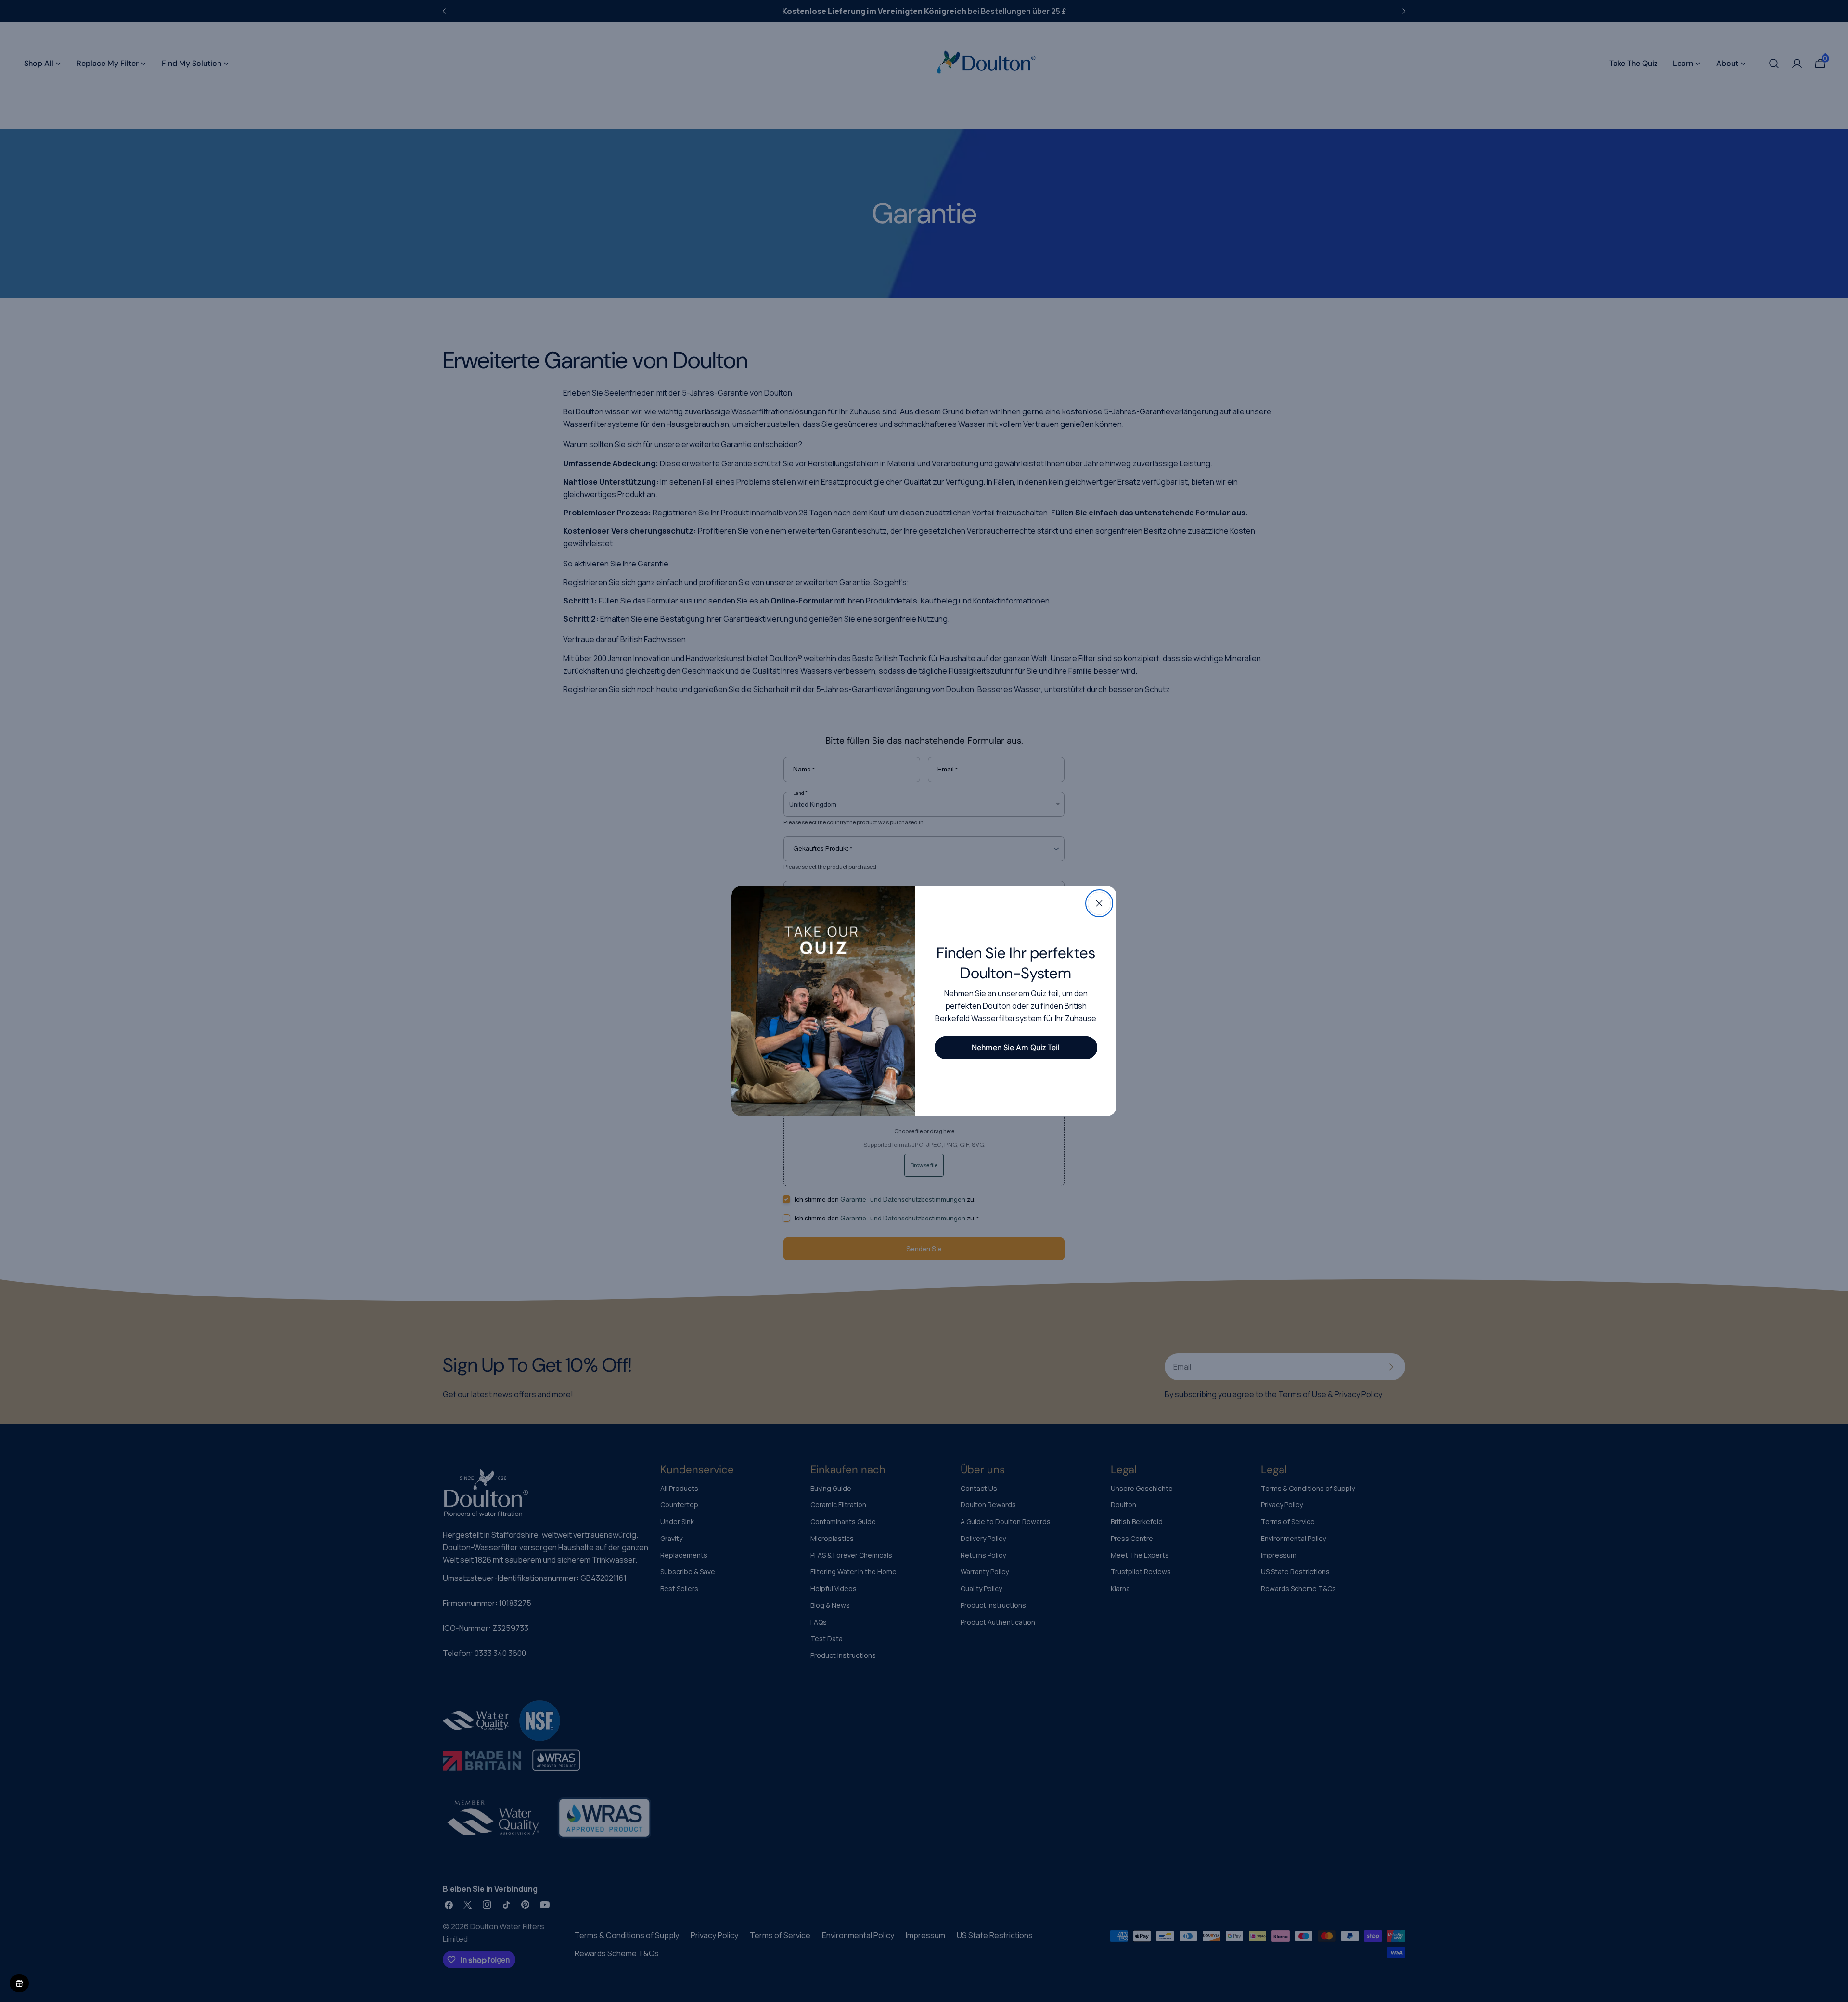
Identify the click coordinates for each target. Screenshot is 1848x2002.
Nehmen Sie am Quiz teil (1016, 1047)
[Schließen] (1099, 903)
